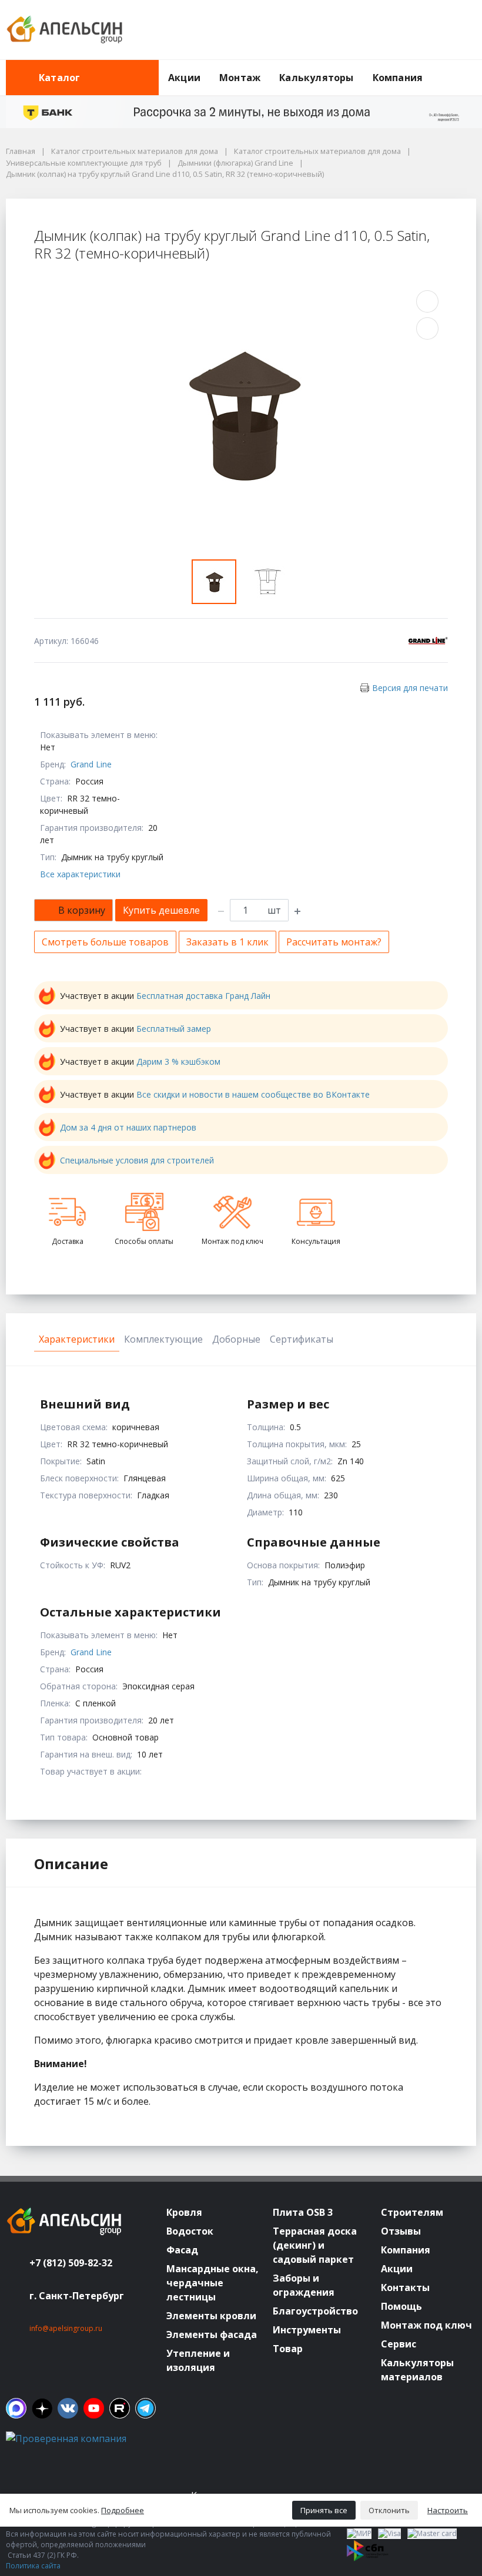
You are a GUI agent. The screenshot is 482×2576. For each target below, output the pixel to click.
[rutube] (120, 2408)
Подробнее (123, 2510)
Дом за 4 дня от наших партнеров (128, 1127)
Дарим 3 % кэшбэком (178, 1061)
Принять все (324, 2510)
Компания (398, 78)
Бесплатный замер (174, 1029)
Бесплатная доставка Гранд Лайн (203, 996)
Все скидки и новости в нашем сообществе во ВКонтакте (253, 1094)
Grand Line (91, 764)
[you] (94, 2408)
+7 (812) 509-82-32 (71, 2263)
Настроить (448, 2510)
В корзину (82, 910)
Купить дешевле (161, 910)
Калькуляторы (316, 78)
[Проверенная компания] (66, 2439)
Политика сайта (33, 2566)
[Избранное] (403, 30)
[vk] (68, 2408)
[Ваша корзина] (457, 30)
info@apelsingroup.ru (66, 2328)
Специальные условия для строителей (137, 1160)
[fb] (16, 2408)
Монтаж (240, 78)
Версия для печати (410, 688)
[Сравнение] (430, 30)
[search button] (471, 67)
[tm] (145, 2408)
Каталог (59, 78)
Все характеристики (80, 874)
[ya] (42, 2408)
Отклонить (389, 2510)
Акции (184, 78)
